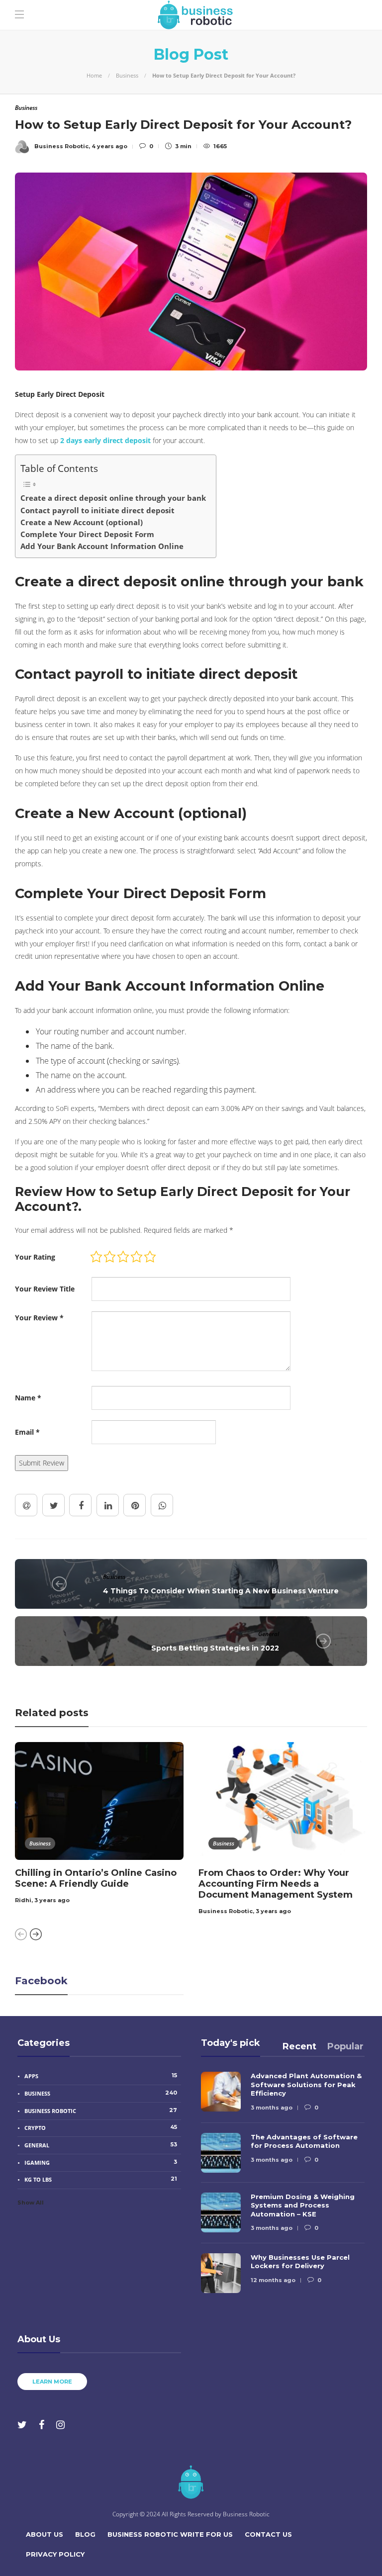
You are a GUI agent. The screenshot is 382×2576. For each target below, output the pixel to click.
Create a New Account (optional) (82, 522)
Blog (85, 2534)
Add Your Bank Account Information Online (102, 546)
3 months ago (272, 2108)
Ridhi (23, 1900)
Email (27, 1432)
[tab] (299, 2046)
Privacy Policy (55, 2554)
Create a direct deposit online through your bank (113, 498)
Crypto (101, 2127)
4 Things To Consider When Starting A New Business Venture (221, 1591)
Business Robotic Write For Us (170, 2534)
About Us (45, 2534)
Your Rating (35, 1257)
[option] (99, 1825)
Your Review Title (45, 1289)
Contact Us (268, 2534)
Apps (101, 2076)
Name (28, 1398)
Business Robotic (226, 1911)
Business (127, 75)
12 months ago (273, 2280)
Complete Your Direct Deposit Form (87, 534)
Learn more (52, 2382)
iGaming (101, 2162)
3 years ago (52, 1900)
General (269, 1634)
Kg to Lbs (101, 2179)
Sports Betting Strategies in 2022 (215, 1648)
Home (94, 75)
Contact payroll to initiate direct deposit (97, 510)
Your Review (39, 1318)
